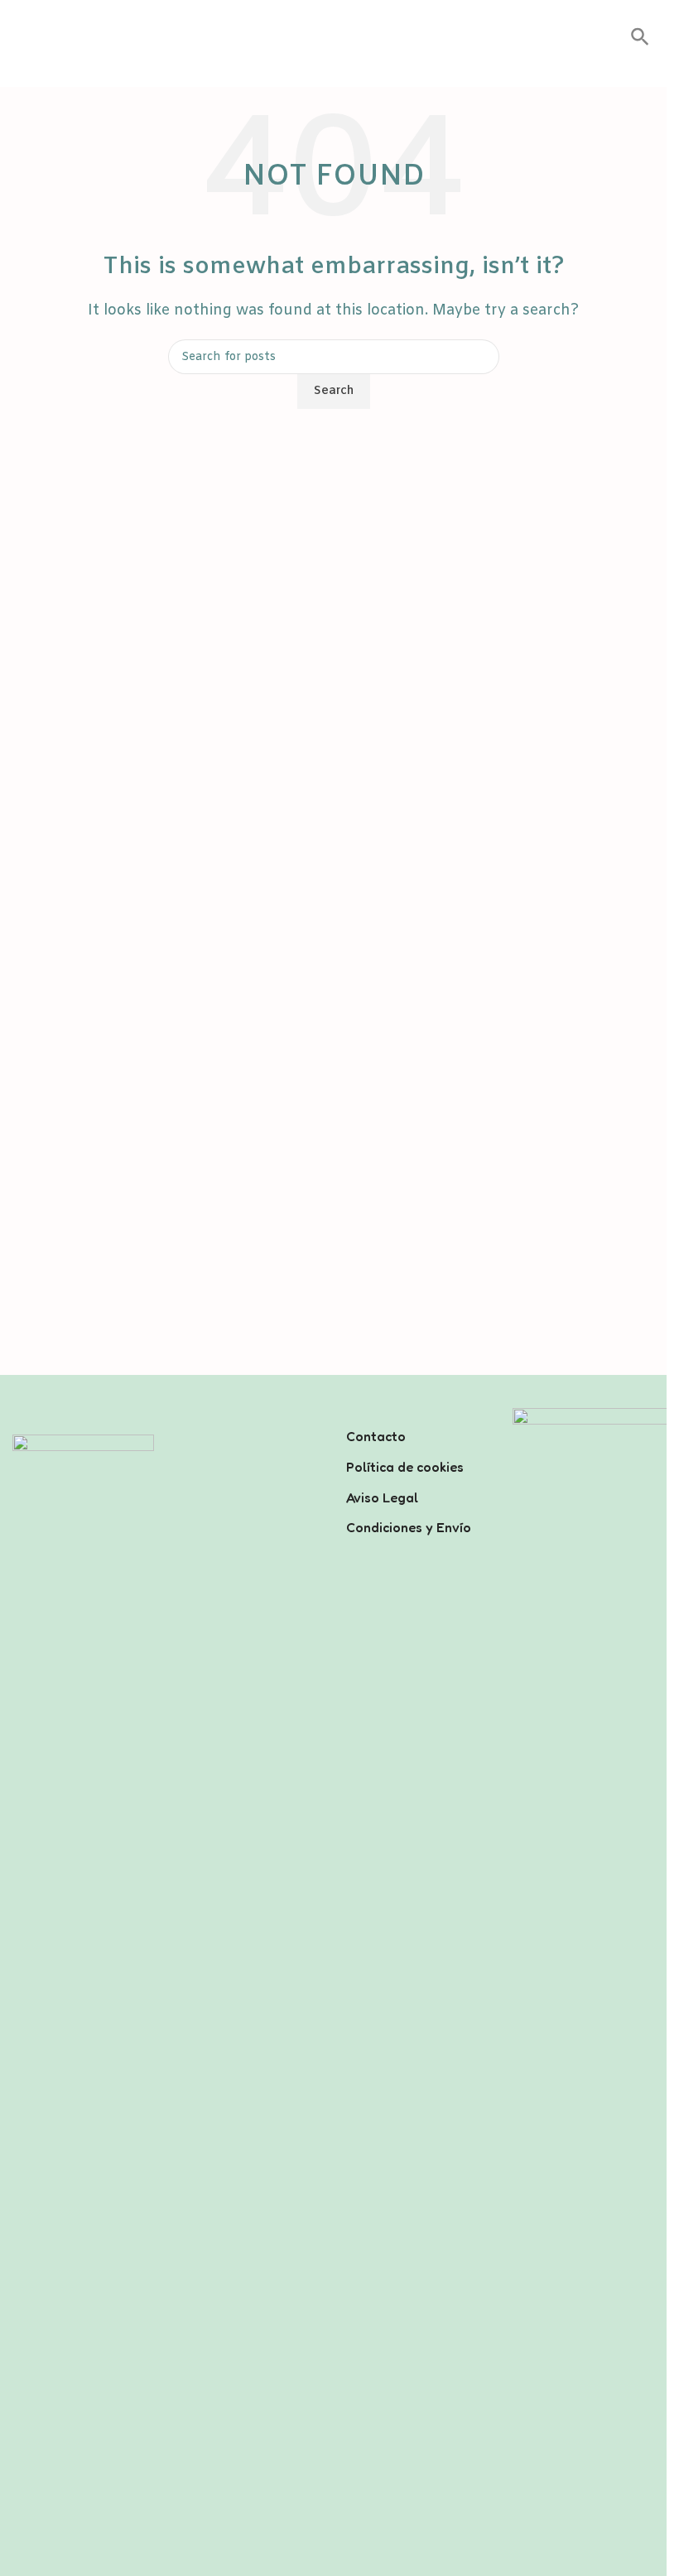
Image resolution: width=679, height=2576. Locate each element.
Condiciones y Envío (409, 1527)
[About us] (417, 1415)
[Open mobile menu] (19, 38)
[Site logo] (334, 38)
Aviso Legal (382, 1497)
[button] (640, 43)
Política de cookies (405, 1467)
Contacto (376, 1436)
